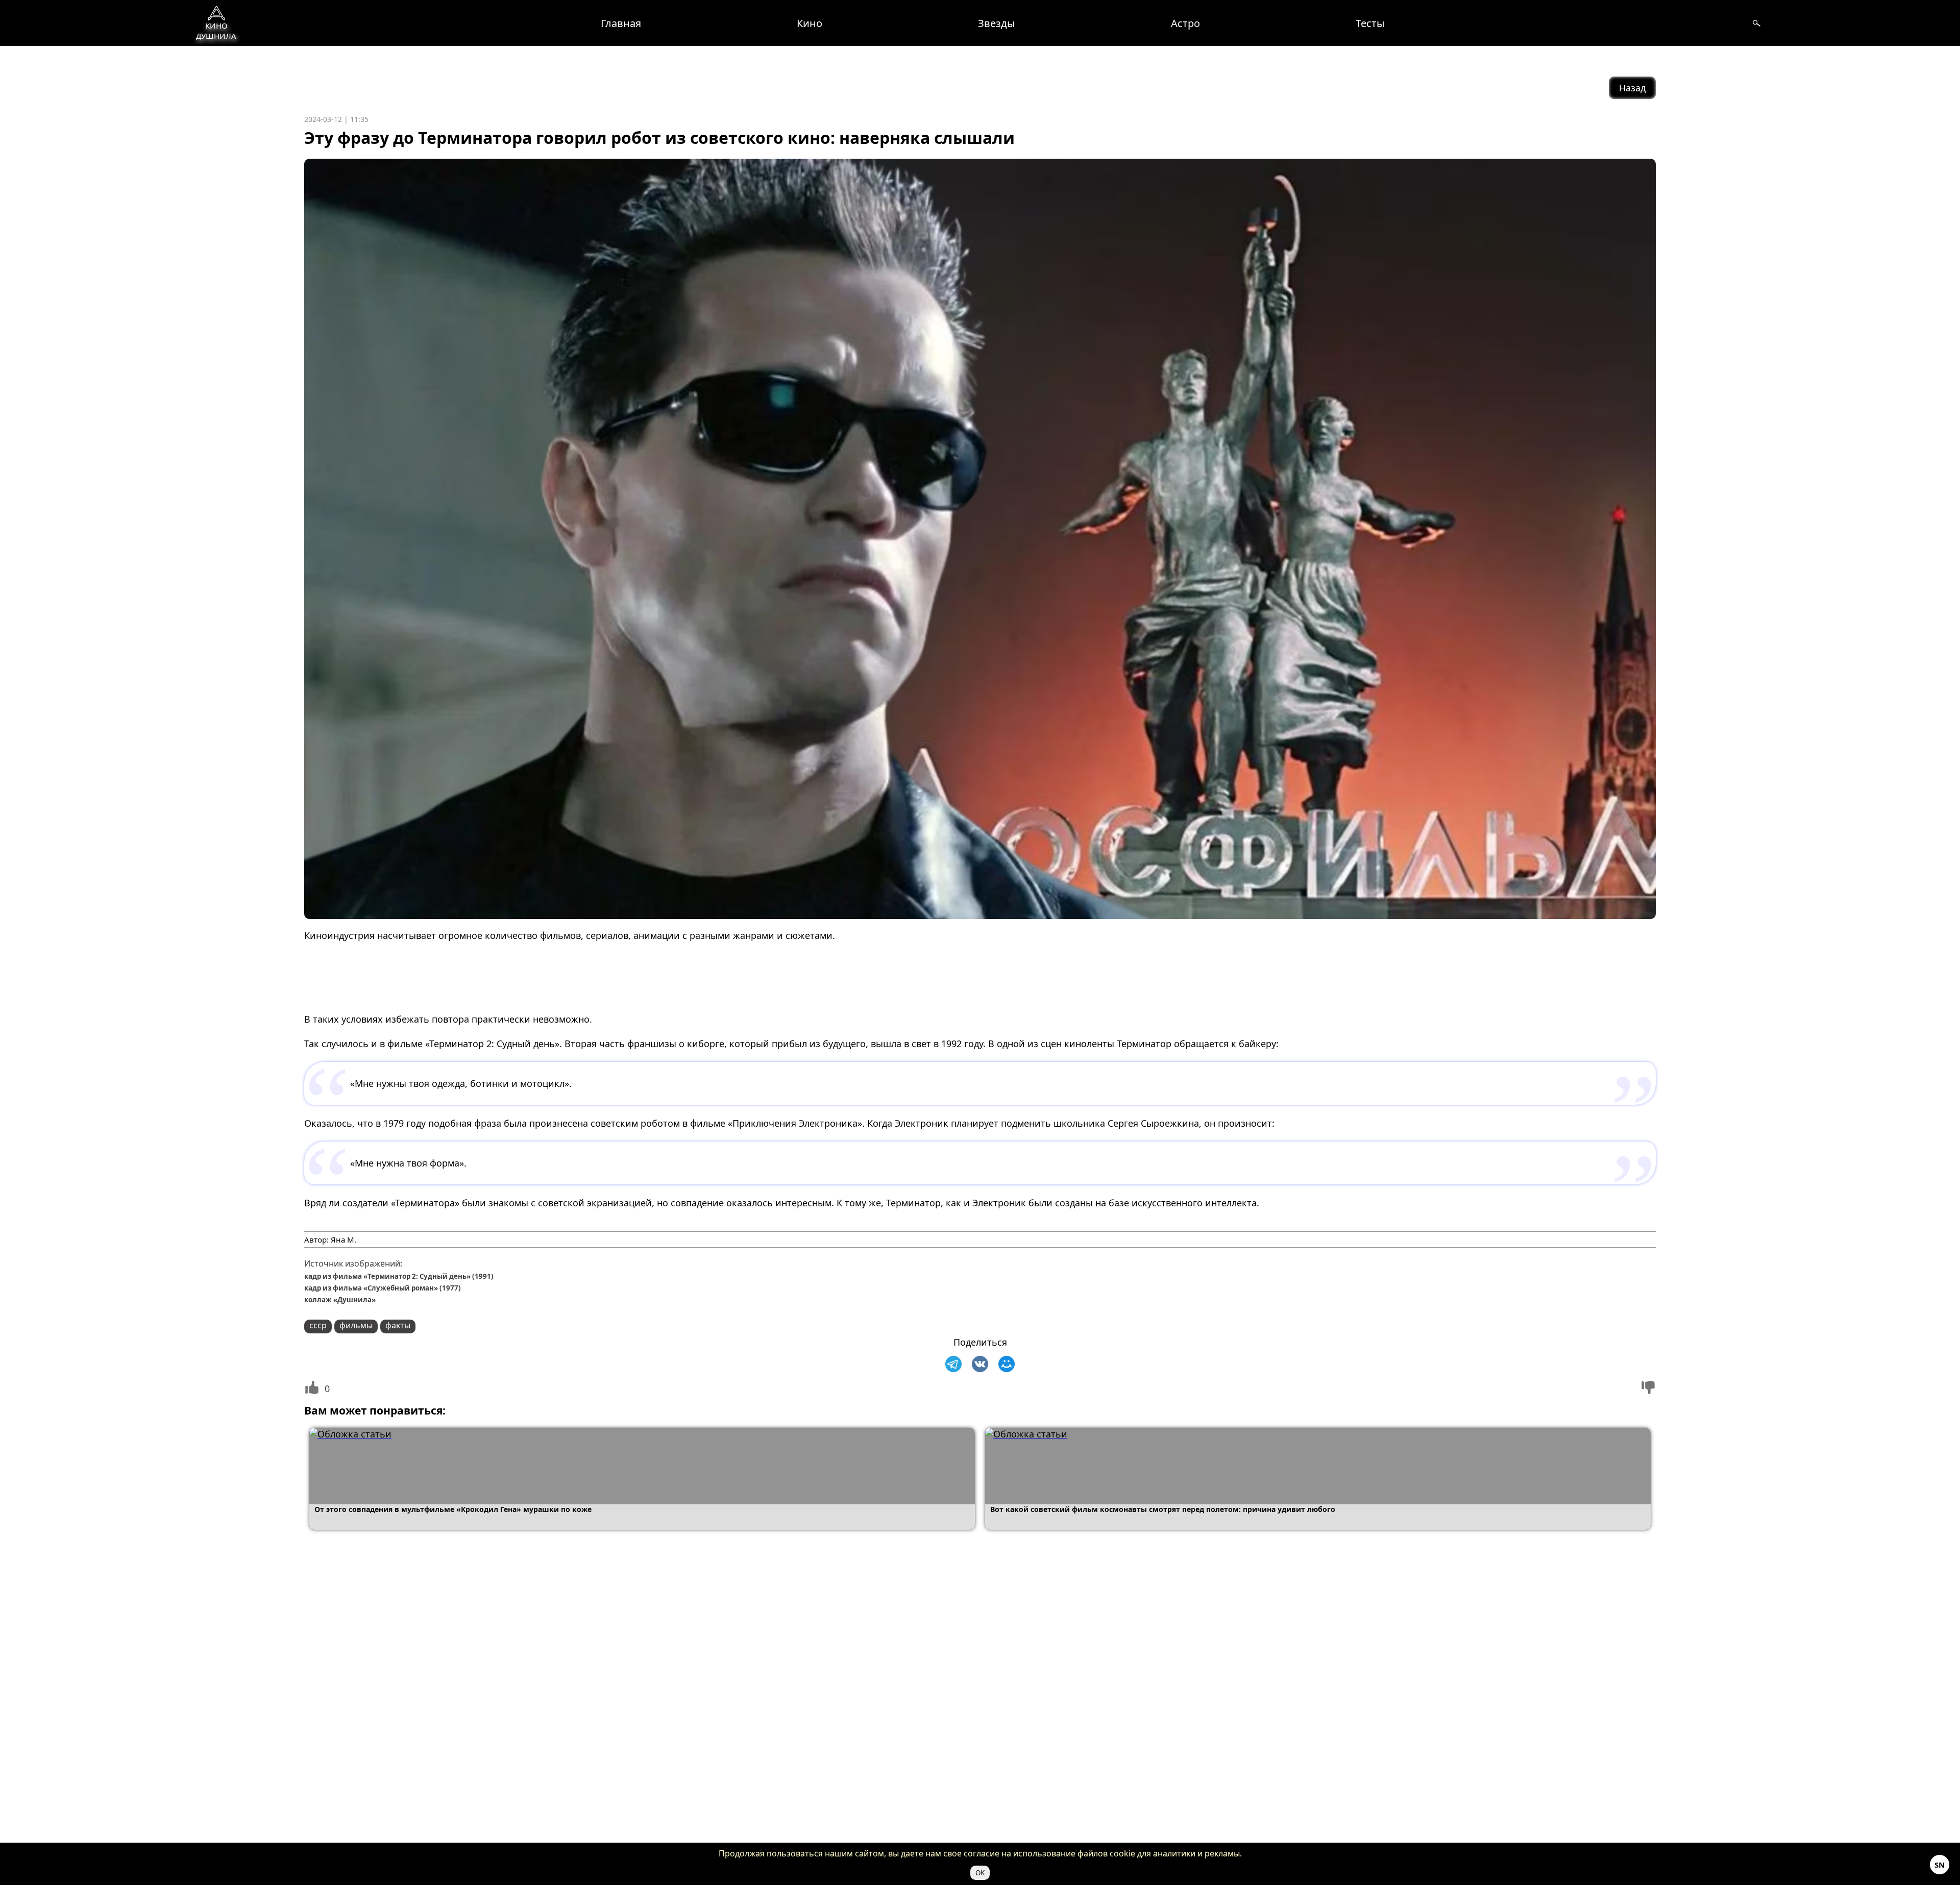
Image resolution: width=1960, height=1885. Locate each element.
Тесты (1370, 23)
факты (398, 1325)
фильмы (356, 1325)
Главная (621, 23)
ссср (318, 1325)
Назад (1632, 88)
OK (980, 1873)
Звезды (997, 23)
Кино (810, 23)
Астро (1185, 23)
